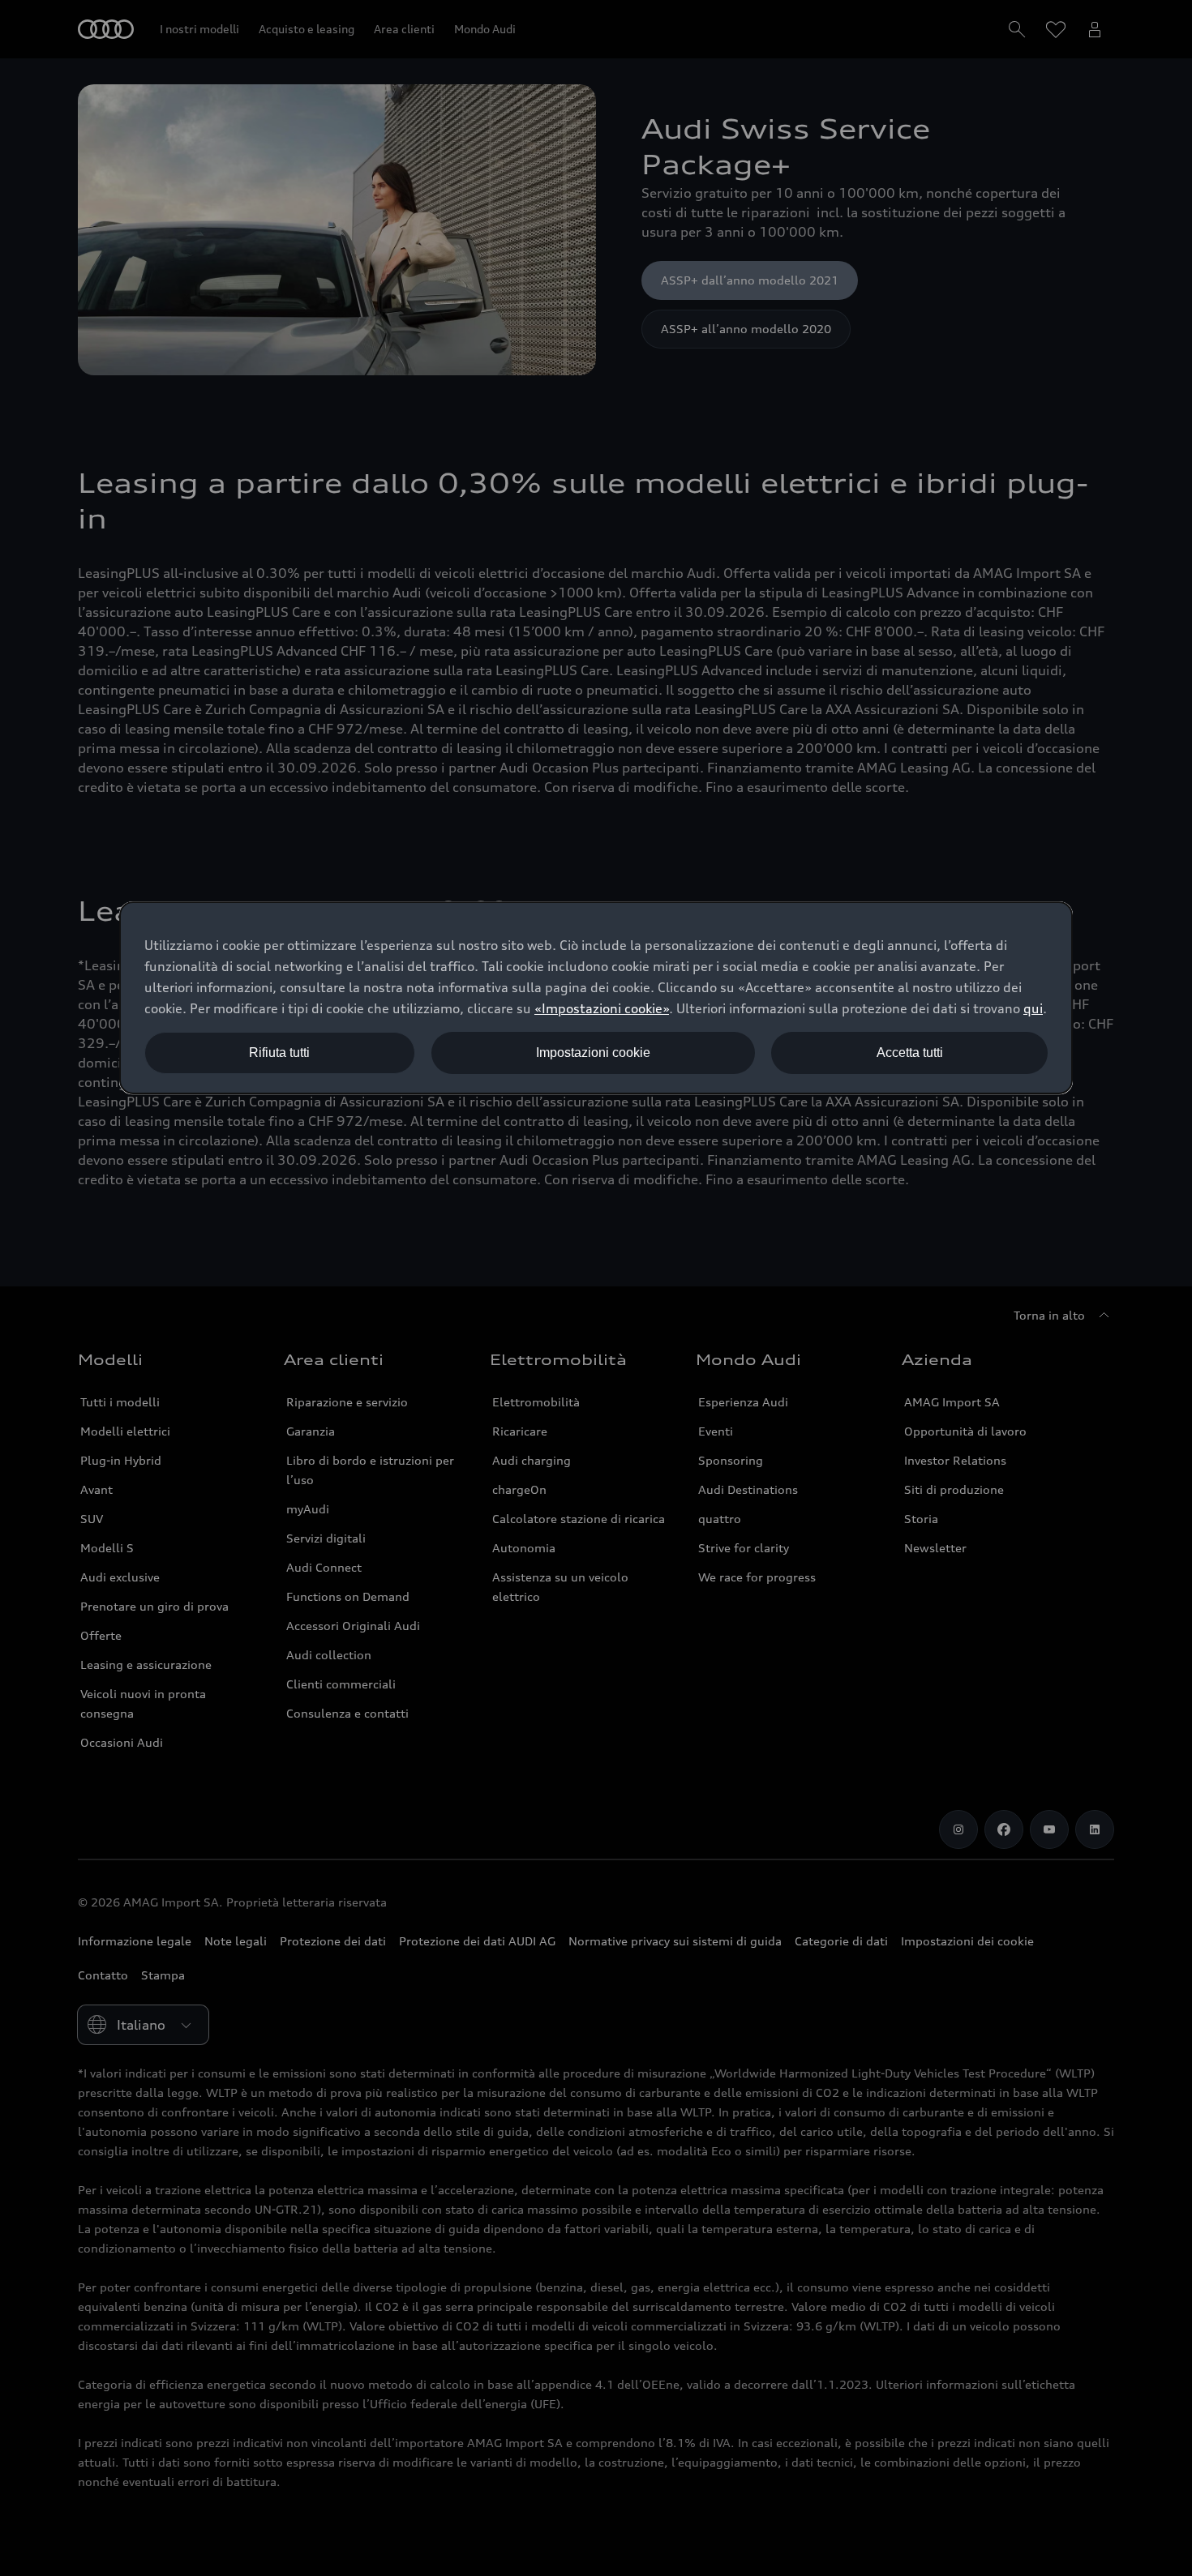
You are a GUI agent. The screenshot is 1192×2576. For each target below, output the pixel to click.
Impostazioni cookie (593, 1053)
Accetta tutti (910, 1053)
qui (1033, 1008)
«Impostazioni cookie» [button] (602, 1008)
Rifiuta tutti (279, 1053)
